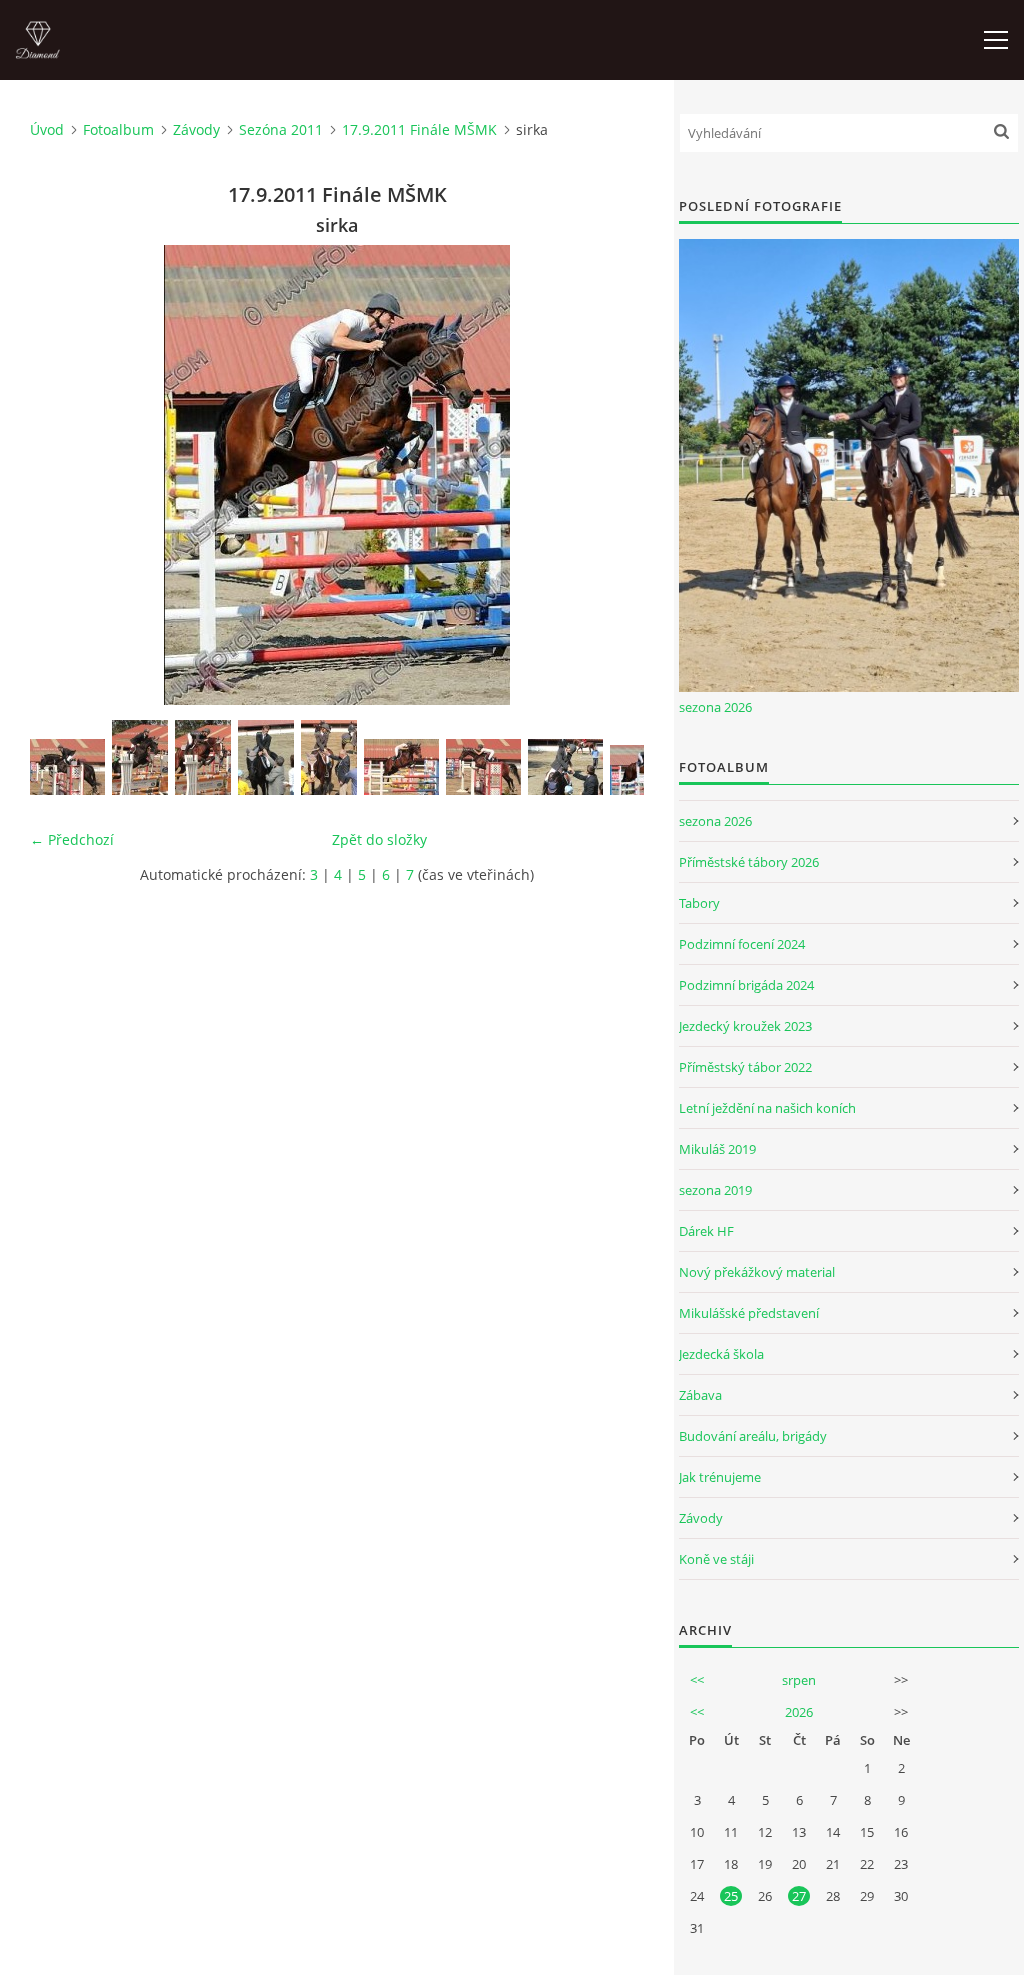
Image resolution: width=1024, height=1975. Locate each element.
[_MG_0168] (565, 767)
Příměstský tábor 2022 (745, 1067)
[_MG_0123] (401, 767)
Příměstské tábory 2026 (749, 862)
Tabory (699, 903)
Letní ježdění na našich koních (767, 1108)
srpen (799, 1680)
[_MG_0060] (203, 757)
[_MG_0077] (266, 757)
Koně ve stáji (716, 1559)
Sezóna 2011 (281, 129)
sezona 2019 (715, 1190)
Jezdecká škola (721, 1354)
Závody (196, 129)
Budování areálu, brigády (753, 1436)
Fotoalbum (118, 129)
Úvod (47, 129)
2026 (799, 1712)
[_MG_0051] (67, 767)
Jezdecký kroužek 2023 (745, 1026)
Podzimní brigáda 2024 (746, 985)
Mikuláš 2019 (717, 1149)
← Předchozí (72, 839)
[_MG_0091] (329, 757)
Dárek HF (706, 1231)
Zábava (700, 1395)
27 (799, 1896)
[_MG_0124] (483, 767)
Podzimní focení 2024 (742, 944)
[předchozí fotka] (62, 475)
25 (731, 1896)
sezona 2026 (715, 707)
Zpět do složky (379, 839)
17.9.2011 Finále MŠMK (419, 129)
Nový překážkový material (757, 1272)
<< (697, 1680)
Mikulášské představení (749, 1313)
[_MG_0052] (140, 757)
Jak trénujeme (720, 1477)
